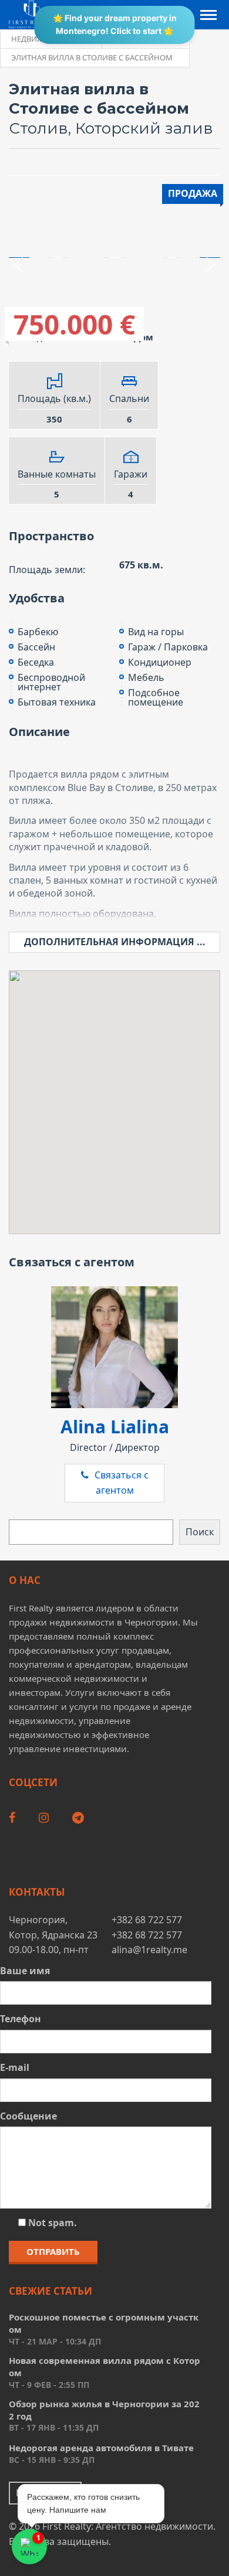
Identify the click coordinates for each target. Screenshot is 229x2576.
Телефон (21, 2019)
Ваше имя (25, 1971)
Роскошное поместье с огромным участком (104, 2323)
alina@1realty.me (149, 1950)
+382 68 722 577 (147, 1920)
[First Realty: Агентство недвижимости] (32, 14)
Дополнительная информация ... (115, 942)
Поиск (200, 1532)
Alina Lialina (115, 1427)
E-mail (15, 2067)
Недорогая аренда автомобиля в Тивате (101, 2448)
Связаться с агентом (122, 1483)
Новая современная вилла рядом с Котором (105, 2367)
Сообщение (28, 2116)
